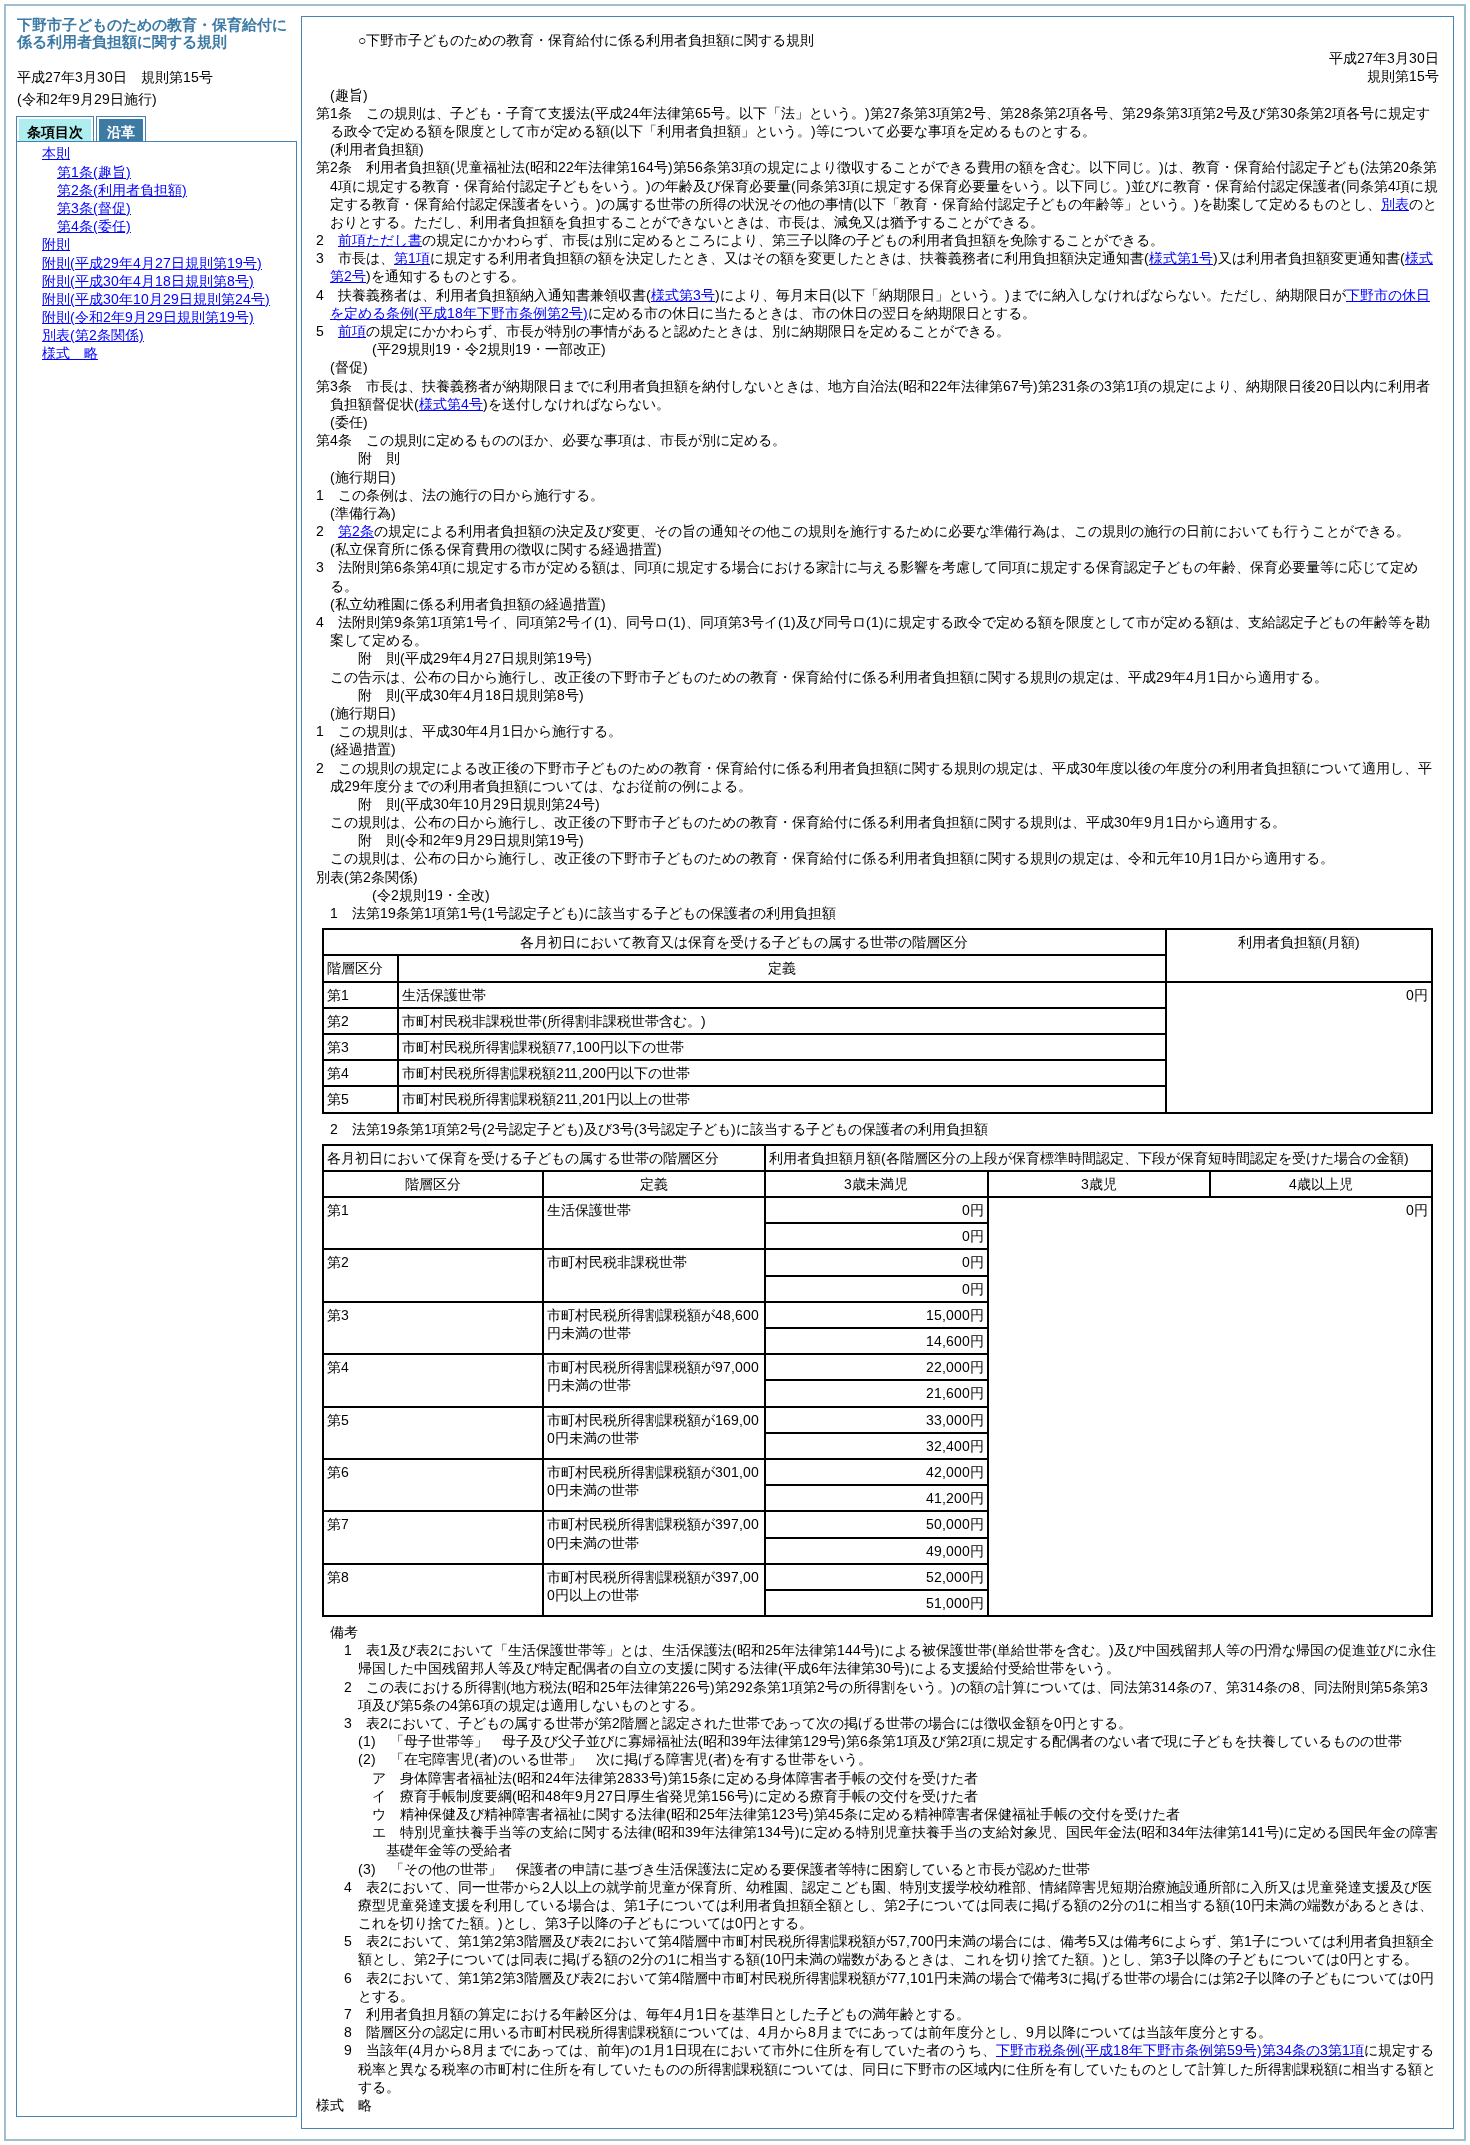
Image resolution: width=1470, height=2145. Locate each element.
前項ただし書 (380, 240)
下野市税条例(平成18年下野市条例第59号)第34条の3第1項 (1180, 2050)
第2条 (356, 531)
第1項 (412, 258)
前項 (352, 331)
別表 (1395, 204)
